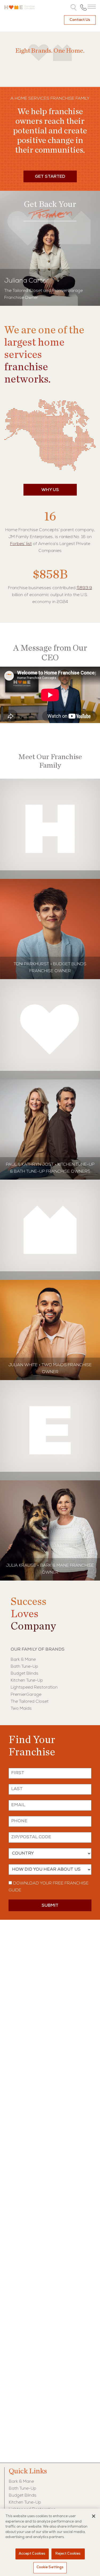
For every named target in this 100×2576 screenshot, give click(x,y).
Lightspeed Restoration (34, 1688)
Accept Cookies (32, 2554)
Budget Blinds (25, 1674)
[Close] (94, 2516)
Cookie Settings (50, 2568)
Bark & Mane (23, 1660)
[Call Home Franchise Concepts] (83, 7)
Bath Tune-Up (24, 1667)
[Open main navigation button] (92, 7)
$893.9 (84, 588)
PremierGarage (26, 1695)
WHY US (50, 490)
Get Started (50, 177)
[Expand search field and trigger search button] (74, 8)
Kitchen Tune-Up (27, 1681)
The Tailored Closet (30, 1702)
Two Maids (21, 1709)
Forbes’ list (21, 544)
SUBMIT (50, 1906)
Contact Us (80, 20)
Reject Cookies (68, 2554)
